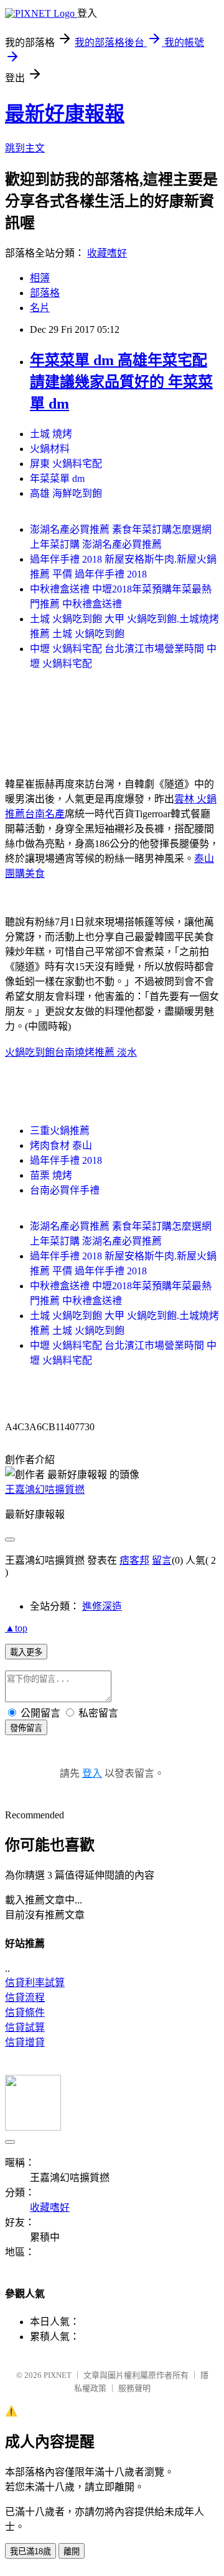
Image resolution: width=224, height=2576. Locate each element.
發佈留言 (26, 1728)
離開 (72, 2551)
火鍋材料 (50, 449)
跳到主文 (25, 148)
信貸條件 (25, 2012)
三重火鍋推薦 (60, 1131)
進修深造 (102, 1606)
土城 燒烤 (51, 434)
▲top (16, 1628)
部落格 (45, 293)
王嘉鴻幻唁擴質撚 (45, 1490)
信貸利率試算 (35, 1983)
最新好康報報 (65, 114)
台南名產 (45, 814)
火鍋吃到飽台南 (40, 1052)
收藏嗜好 (107, 253)
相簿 (40, 278)
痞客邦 (134, 1560)
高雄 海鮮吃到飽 (66, 493)
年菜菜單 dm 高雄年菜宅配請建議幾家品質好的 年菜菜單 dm (121, 382)
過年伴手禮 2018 (66, 1160)
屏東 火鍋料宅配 (66, 464)
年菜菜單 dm (57, 478)
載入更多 (26, 1652)
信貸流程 (25, 1998)
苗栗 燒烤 (51, 1175)
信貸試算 (25, 2027)
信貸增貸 (25, 2042)
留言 (162, 1560)
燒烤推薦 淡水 (106, 1052)
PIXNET (58, 2375)
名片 (40, 308)
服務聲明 (134, 2388)
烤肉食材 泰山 (61, 1145)
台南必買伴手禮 (65, 1190)
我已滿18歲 (30, 2551)
